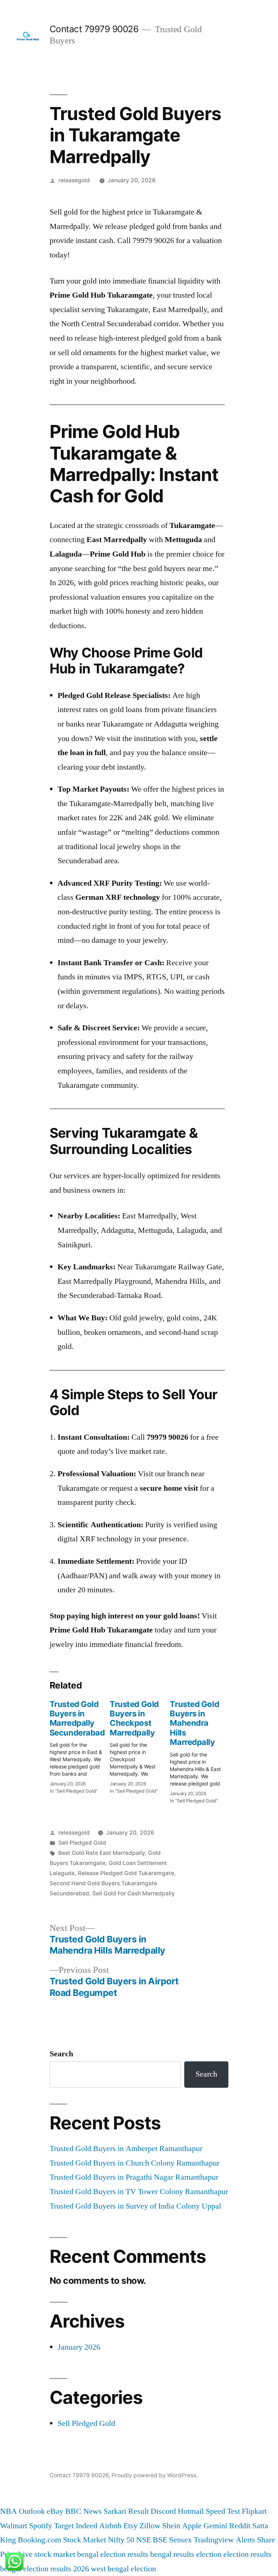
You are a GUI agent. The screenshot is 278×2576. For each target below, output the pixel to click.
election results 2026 (56, 2569)
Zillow (150, 2526)
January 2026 (79, 2347)
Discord (163, 2511)
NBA (9, 2511)
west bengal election (123, 2569)
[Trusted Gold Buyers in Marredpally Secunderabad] (80, 1745)
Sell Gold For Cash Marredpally (134, 1893)
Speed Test (223, 2511)
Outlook (32, 2511)
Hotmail (191, 2511)
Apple (192, 2526)
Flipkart (254, 2511)
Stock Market (85, 2540)
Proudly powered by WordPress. (155, 2475)
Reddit (240, 2526)
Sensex (180, 2540)
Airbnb (110, 2526)
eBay (55, 2511)
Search (61, 2054)
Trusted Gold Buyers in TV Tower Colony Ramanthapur (139, 2192)
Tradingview (214, 2540)
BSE (160, 2540)
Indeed (87, 2526)
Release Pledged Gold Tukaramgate (126, 1873)
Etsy (130, 2526)
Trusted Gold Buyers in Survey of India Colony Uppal (135, 2206)
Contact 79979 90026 (94, 29)
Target (64, 2526)
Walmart (14, 2526)
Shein (171, 2526)
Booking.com (39, 2540)
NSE (144, 2540)
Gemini (215, 2526)
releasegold (74, 180)
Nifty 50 (121, 2540)
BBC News (83, 2511)
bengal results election (186, 2554)
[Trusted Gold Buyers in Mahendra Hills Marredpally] (200, 1750)
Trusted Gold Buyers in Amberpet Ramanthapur (126, 2149)
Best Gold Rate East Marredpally (102, 1853)
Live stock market (47, 2554)
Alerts (245, 2540)
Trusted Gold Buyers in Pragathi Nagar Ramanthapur (134, 2177)
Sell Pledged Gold (82, 1843)
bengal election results (113, 2554)
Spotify (41, 2526)
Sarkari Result (126, 2511)
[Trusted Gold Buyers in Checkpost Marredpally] (140, 1745)
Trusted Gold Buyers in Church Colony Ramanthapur (134, 2163)
